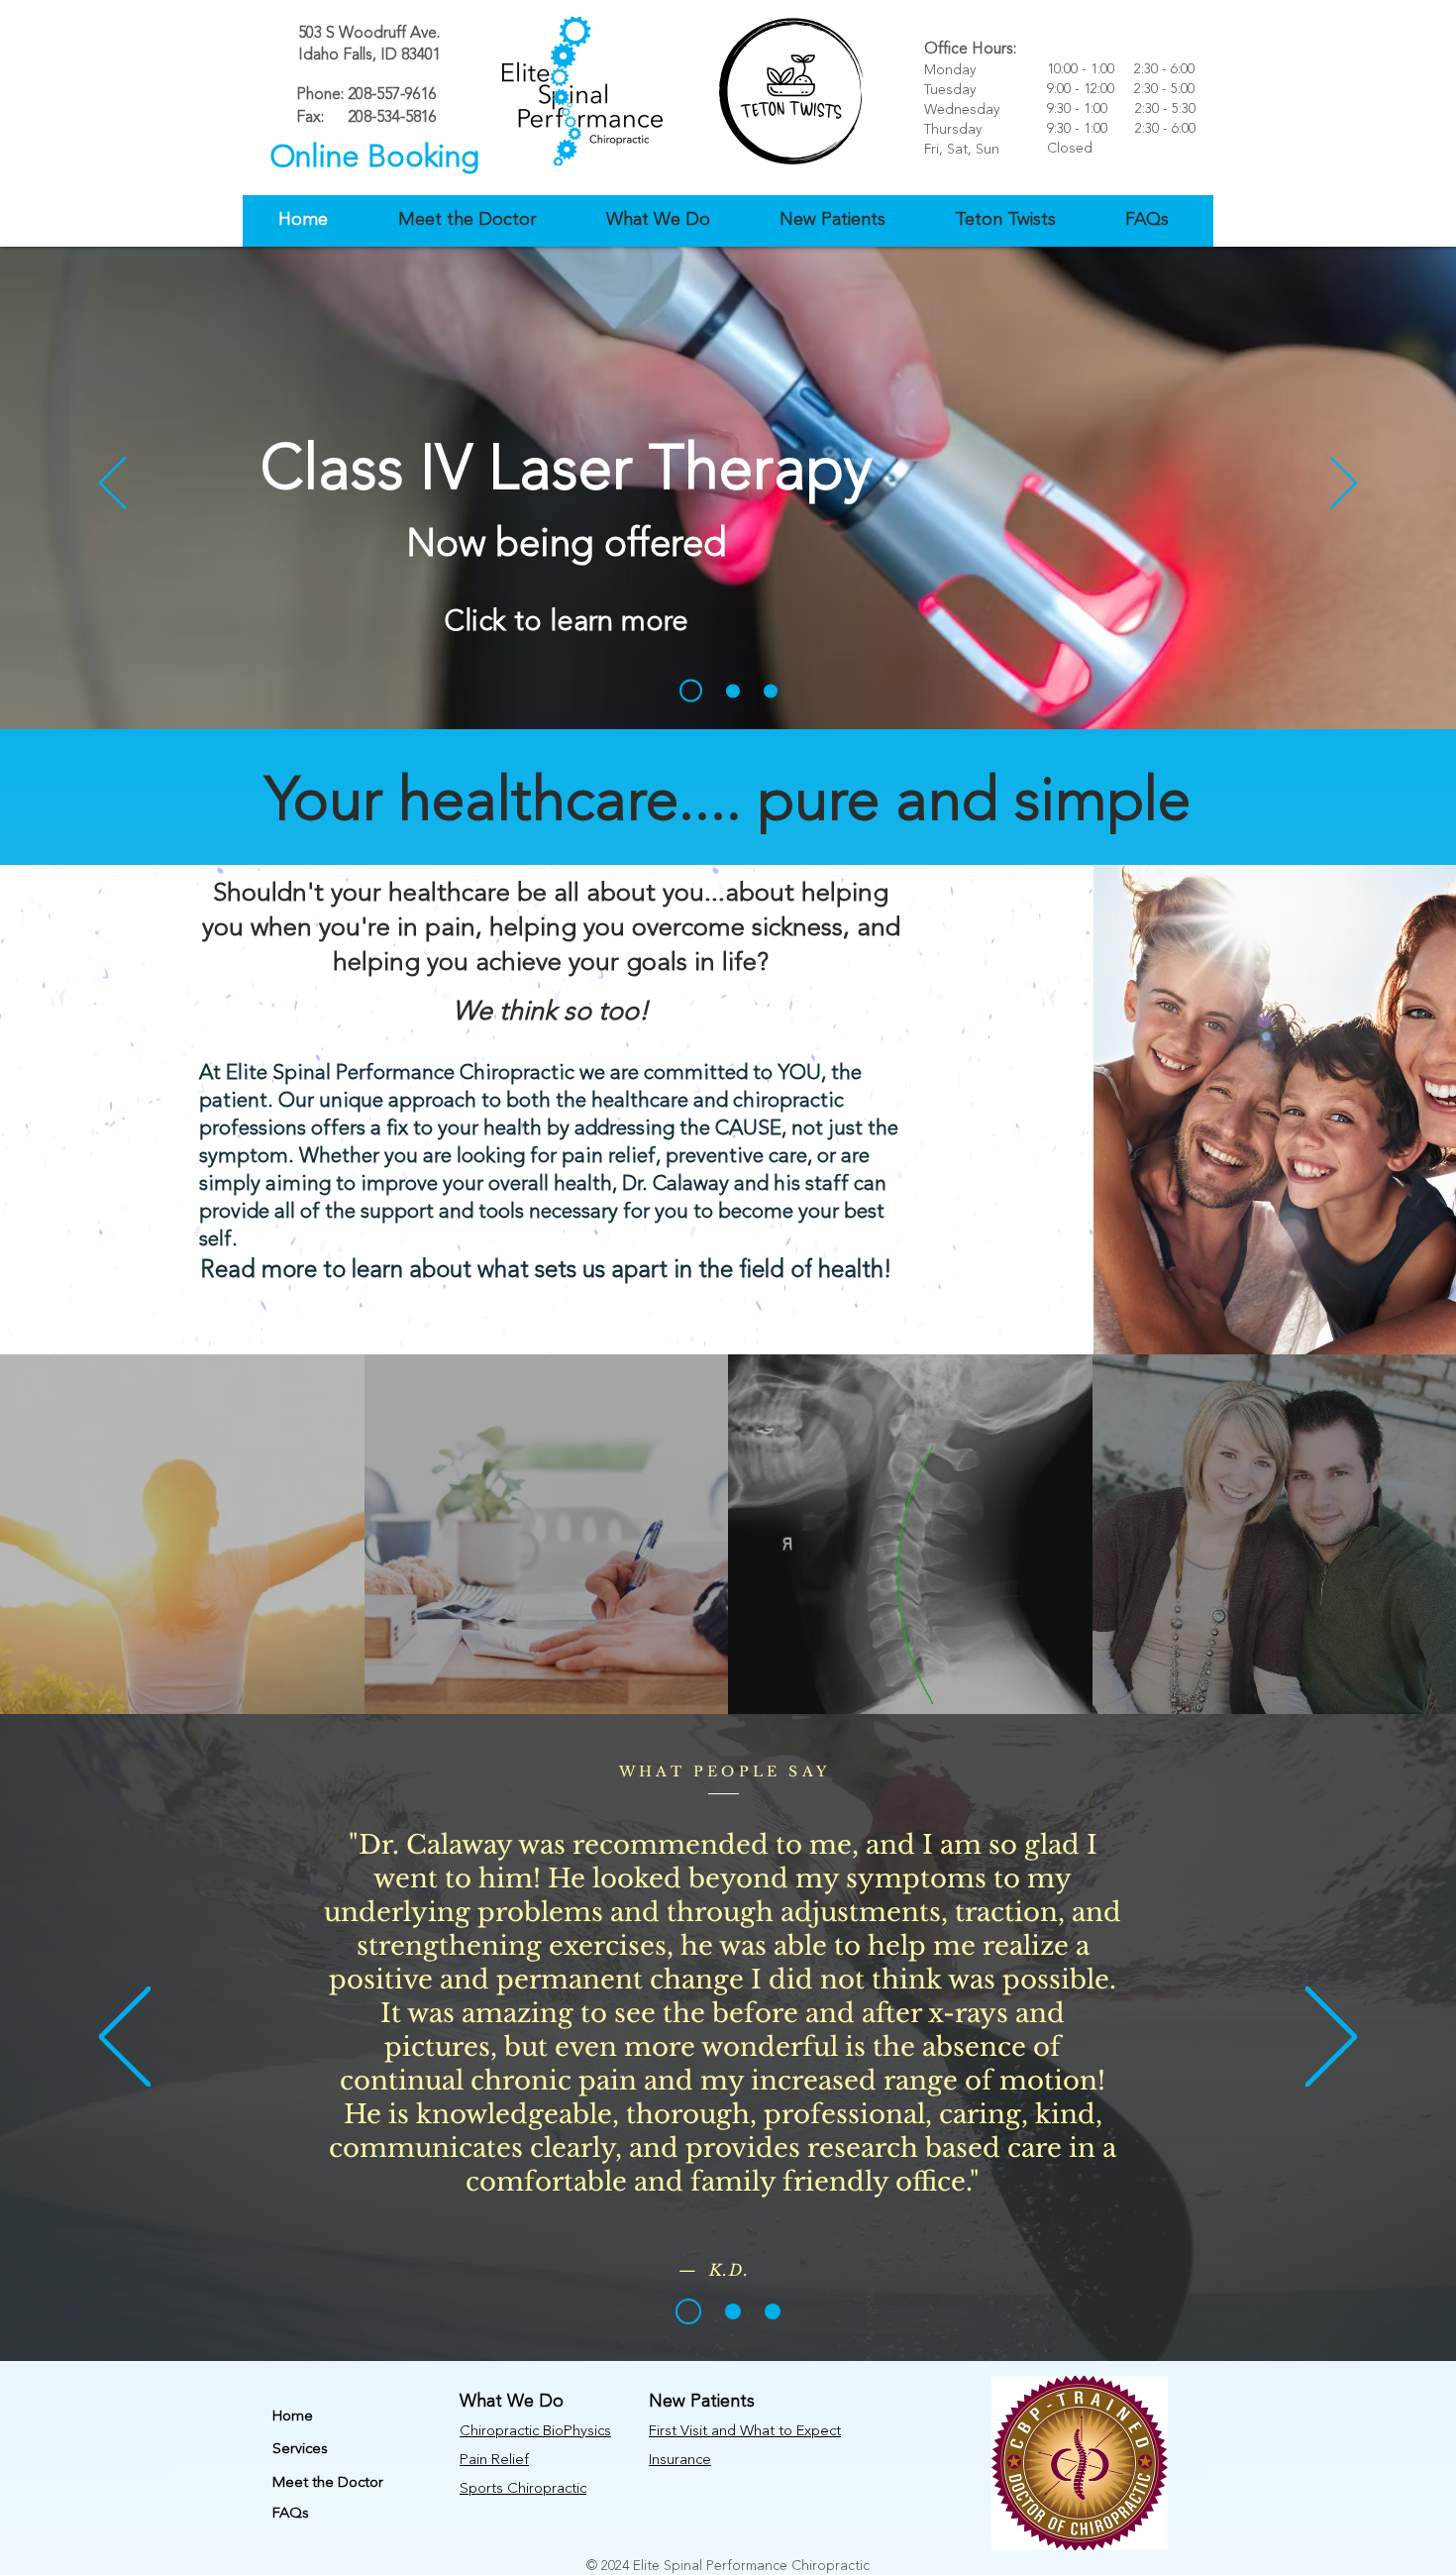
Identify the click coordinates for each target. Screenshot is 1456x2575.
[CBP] (771, 691)
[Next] (1344, 484)
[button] (467, 220)
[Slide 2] (733, 2311)
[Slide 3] (773, 2311)
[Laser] (691, 691)
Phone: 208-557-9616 (366, 95)
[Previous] (112, 484)
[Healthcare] (733, 691)
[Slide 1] (688, 2311)
